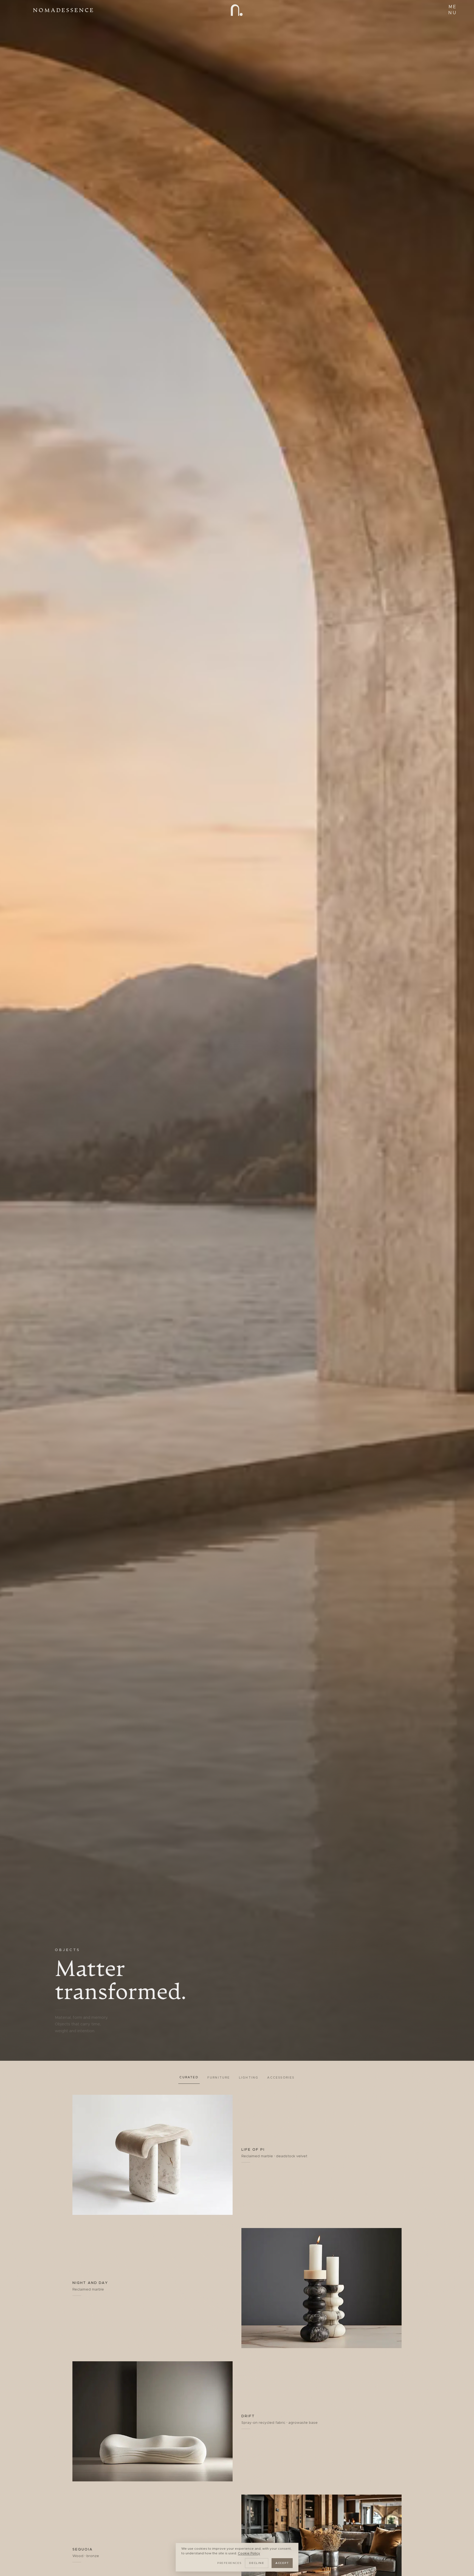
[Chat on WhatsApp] (461, 2563)
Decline (257, 2563)
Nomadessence (64, 10)
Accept (282, 2563)
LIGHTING (249, 2078)
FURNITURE (219, 2078)
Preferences (229, 2563)
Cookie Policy (249, 2553)
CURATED (189, 2077)
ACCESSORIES (281, 2078)
